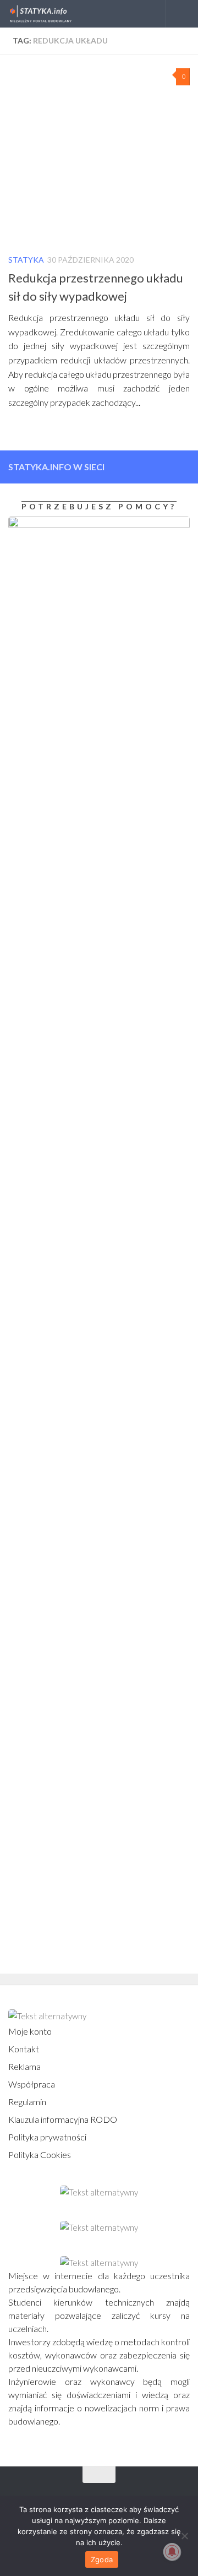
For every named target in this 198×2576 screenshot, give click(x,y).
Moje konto (30, 2031)
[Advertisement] (77, 1439)
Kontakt (24, 2049)
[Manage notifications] (172, 2552)
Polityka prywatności (47, 2137)
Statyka (26, 260)
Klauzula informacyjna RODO (63, 2119)
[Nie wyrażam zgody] (184, 2536)
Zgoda (102, 2559)
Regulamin (27, 2102)
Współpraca (32, 2084)
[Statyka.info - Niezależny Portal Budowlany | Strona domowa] (51, 14)
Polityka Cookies (40, 2154)
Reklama (24, 2066)
